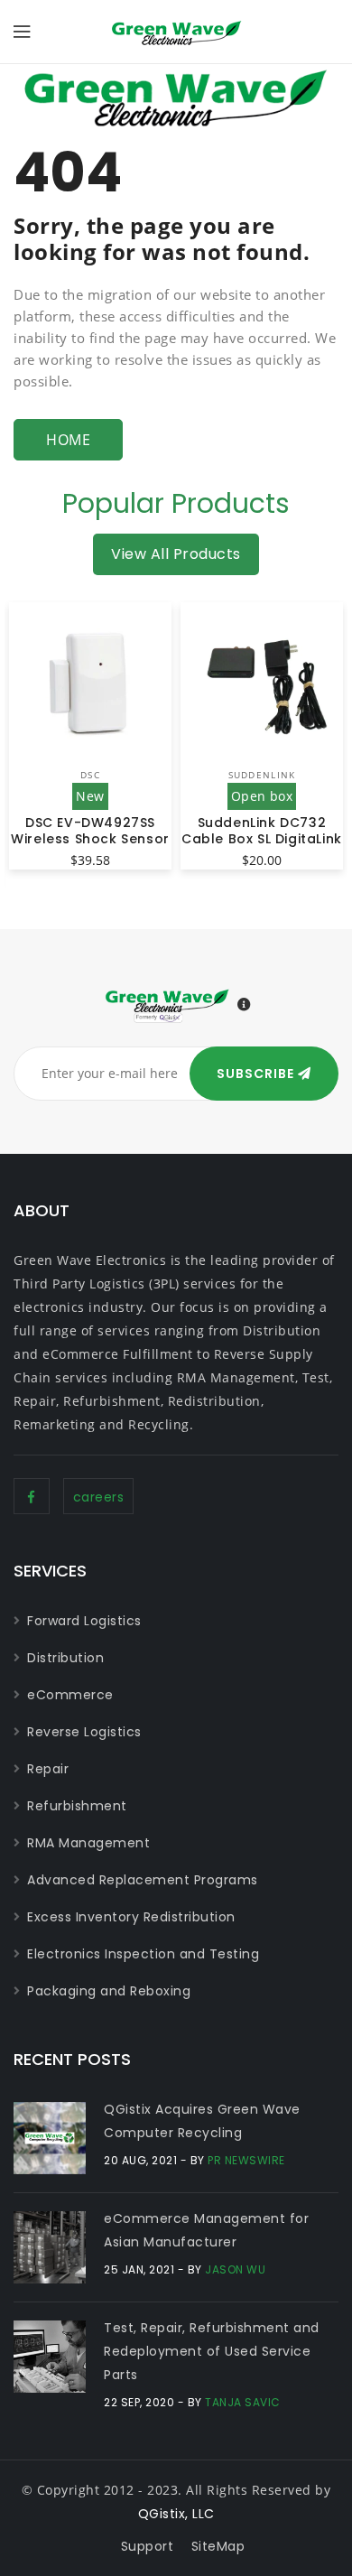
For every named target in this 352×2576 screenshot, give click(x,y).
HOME (68, 440)
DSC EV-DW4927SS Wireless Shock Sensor (90, 831)
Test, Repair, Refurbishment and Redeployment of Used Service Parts (212, 2351)
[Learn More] (245, 1005)
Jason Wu (235, 2269)
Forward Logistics (84, 1621)
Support (148, 2546)
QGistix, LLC (176, 2514)
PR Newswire (246, 2160)
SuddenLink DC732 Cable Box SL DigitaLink (262, 831)
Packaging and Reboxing (109, 1991)
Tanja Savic (243, 2402)
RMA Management (88, 1843)
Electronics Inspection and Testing (143, 1954)
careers (99, 1497)
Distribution (65, 1658)
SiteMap (218, 2546)
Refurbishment (77, 1806)
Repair (48, 1769)
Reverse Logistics (84, 1732)
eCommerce (70, 1695)
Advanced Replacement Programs (143, 1880)
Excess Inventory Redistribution (131, 1917)
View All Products (176, 554)
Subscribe (257, 1074)
